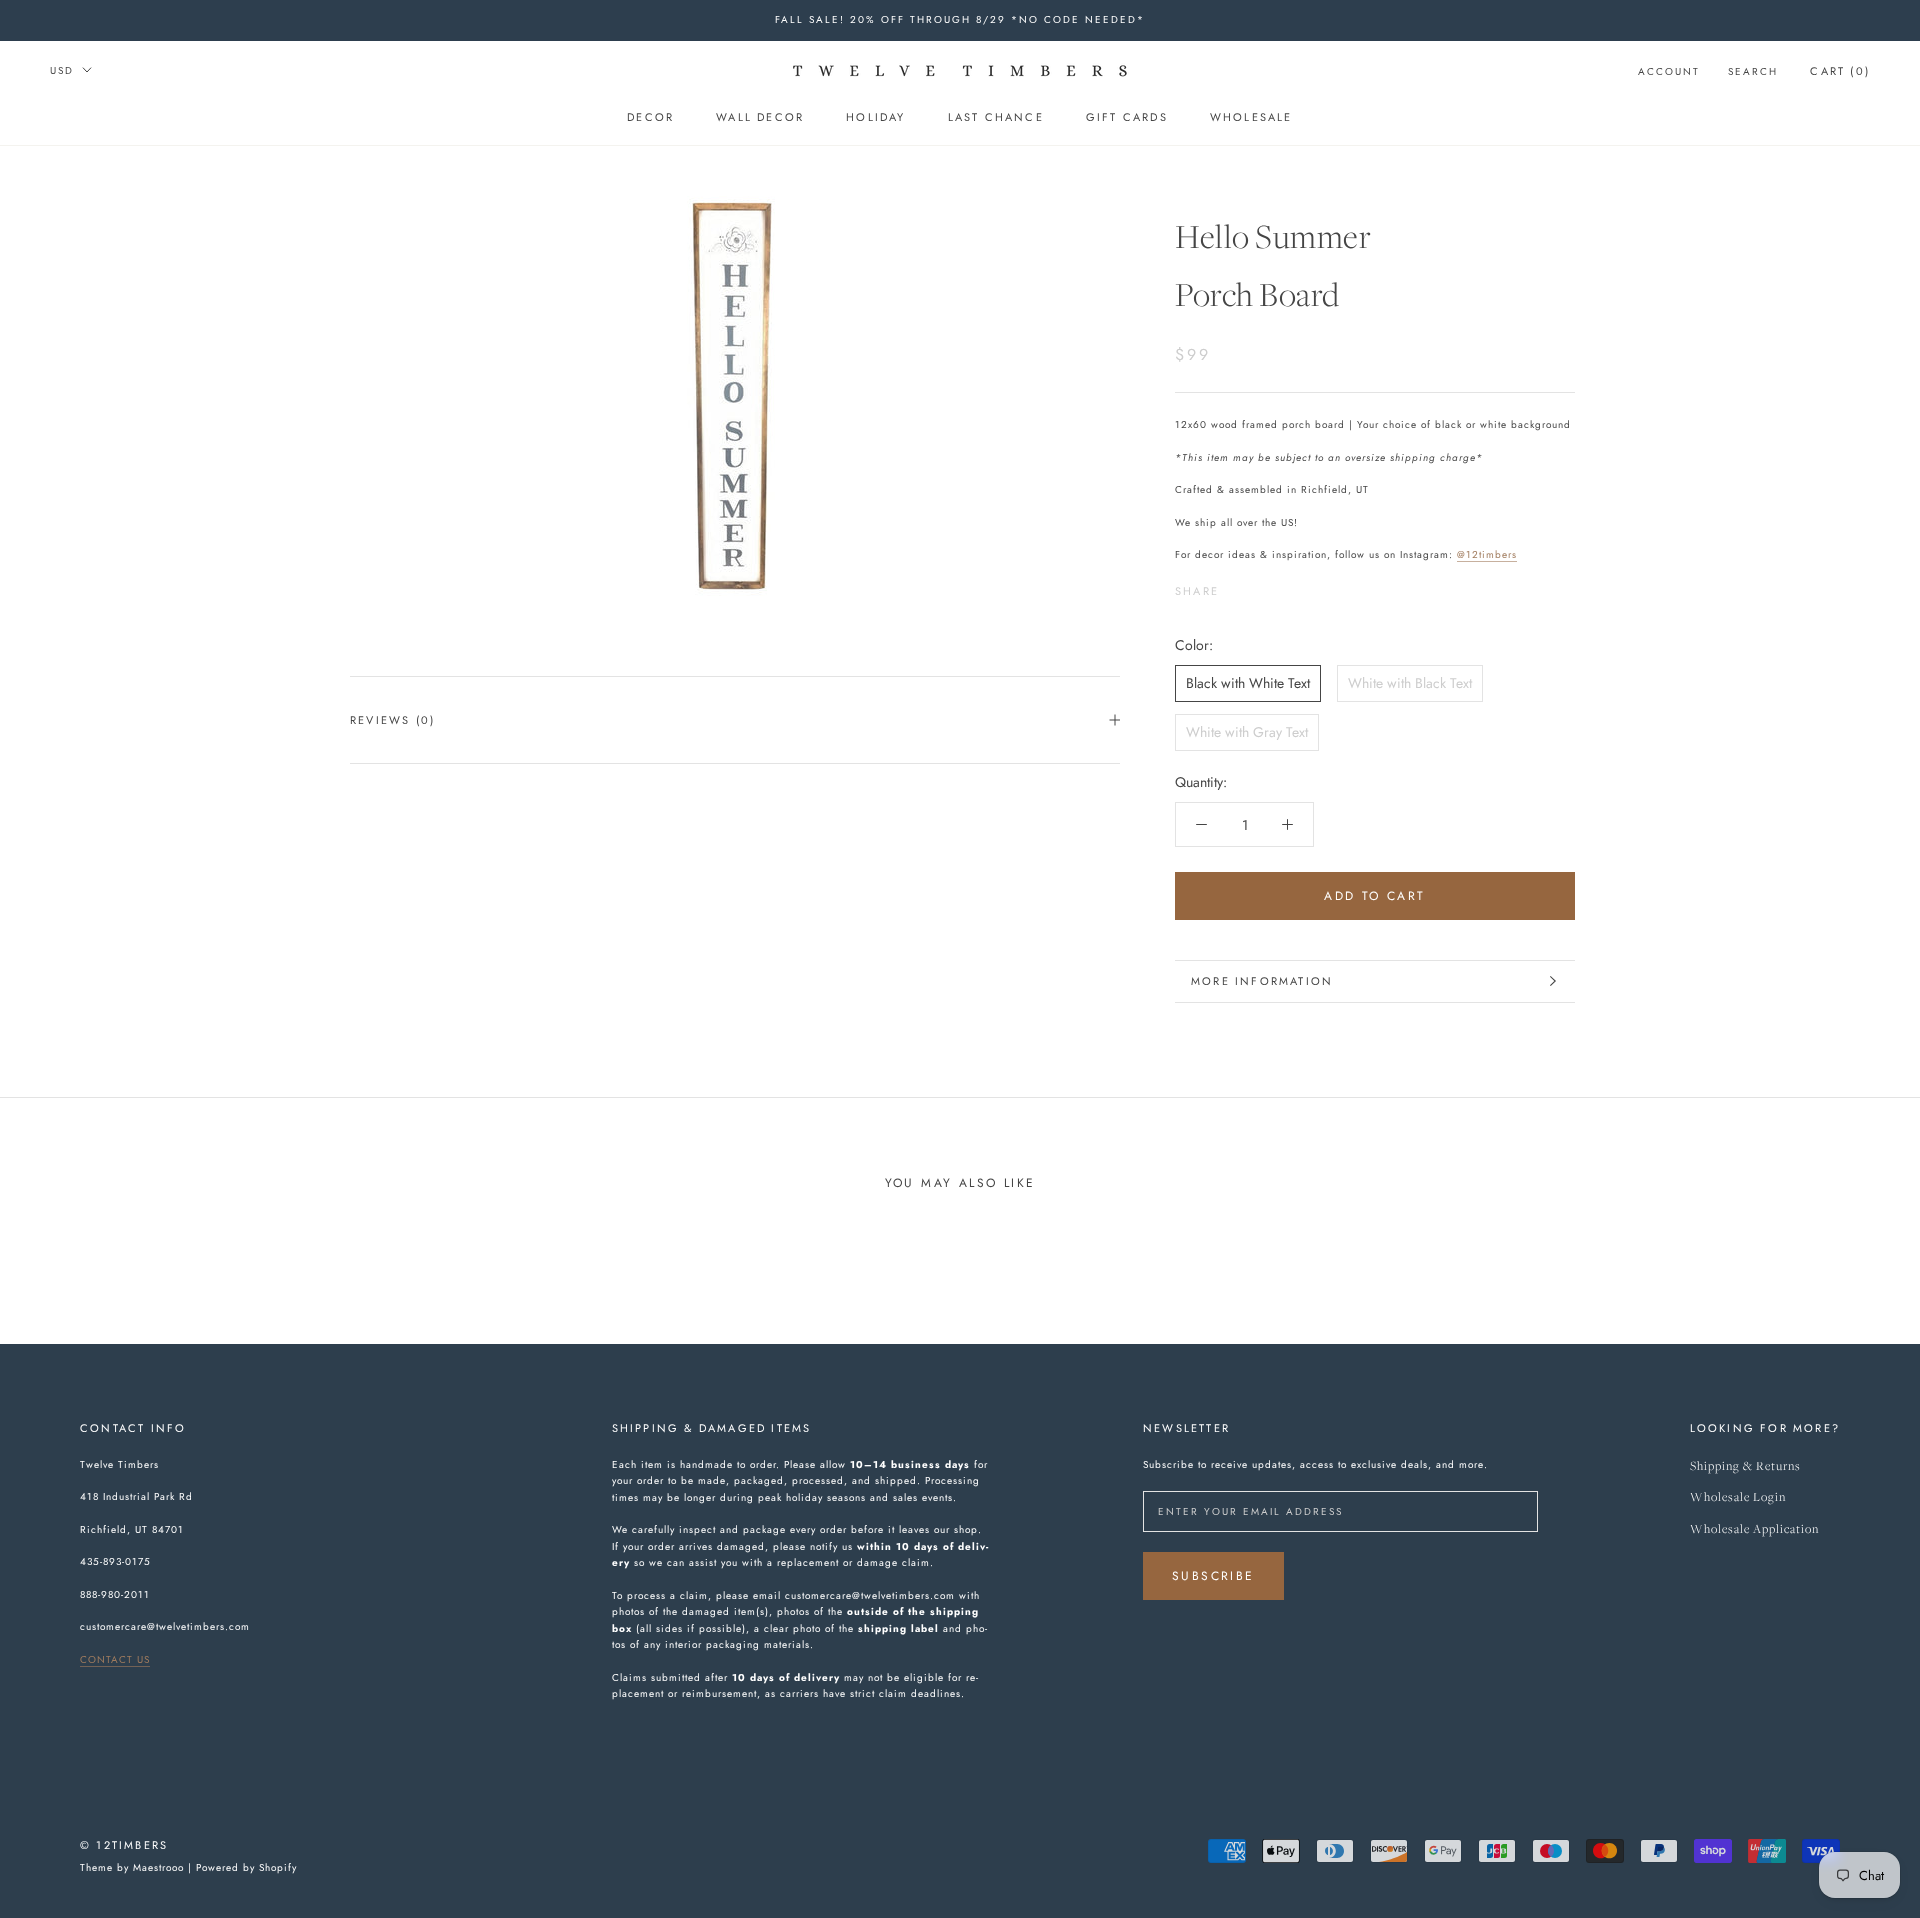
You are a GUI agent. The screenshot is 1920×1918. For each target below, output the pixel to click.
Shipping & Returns (1745, 1466)
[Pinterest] (1290, 585)
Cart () (1840, 71)
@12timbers (1487, 553)
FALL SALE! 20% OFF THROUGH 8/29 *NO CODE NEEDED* (960, 19)
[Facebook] (1238, 585)
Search (1753, 71)
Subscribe (1213, 1576)
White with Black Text (1410, 682)
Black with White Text (1248, 682)
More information (1262, 981)
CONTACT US (115, 1659)
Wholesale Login (1738, 1497)
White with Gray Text (1247, 731)
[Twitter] (1264, 585)
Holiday (875, 117)
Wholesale (1251, 117)
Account (1669, 71)
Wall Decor (760, 117)
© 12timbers (124, 1845)
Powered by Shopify (246, 1867)
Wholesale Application (1754, 1529)
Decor (650, 117)
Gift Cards (1127, 117)
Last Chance (996, 117)
